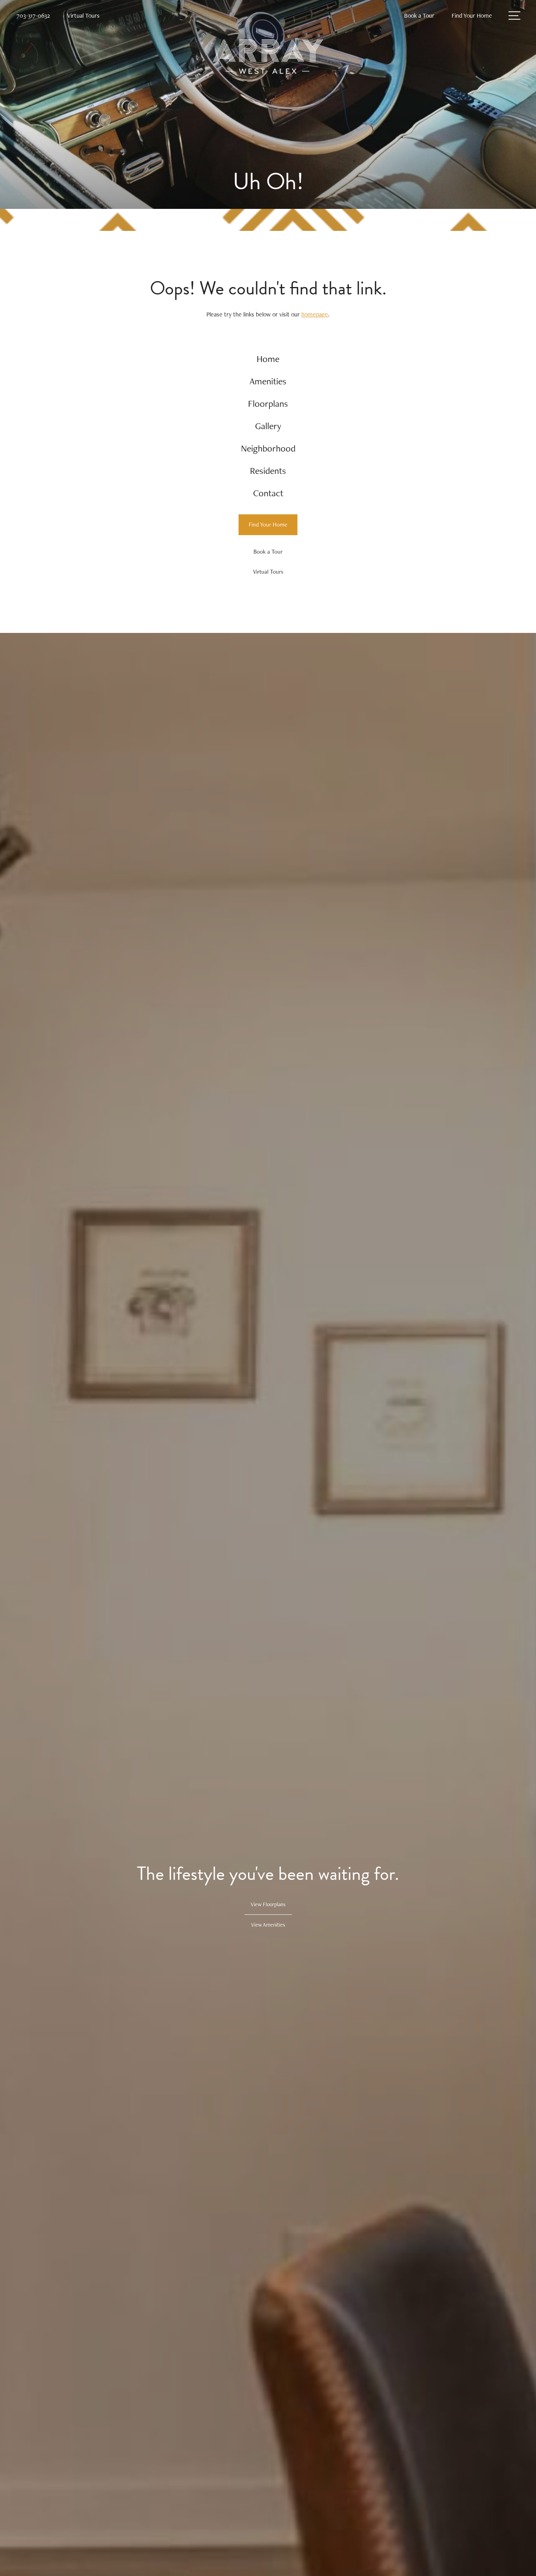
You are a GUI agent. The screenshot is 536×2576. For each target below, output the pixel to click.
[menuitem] (268, 359)
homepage (315, 314)
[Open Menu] (514, 16)
